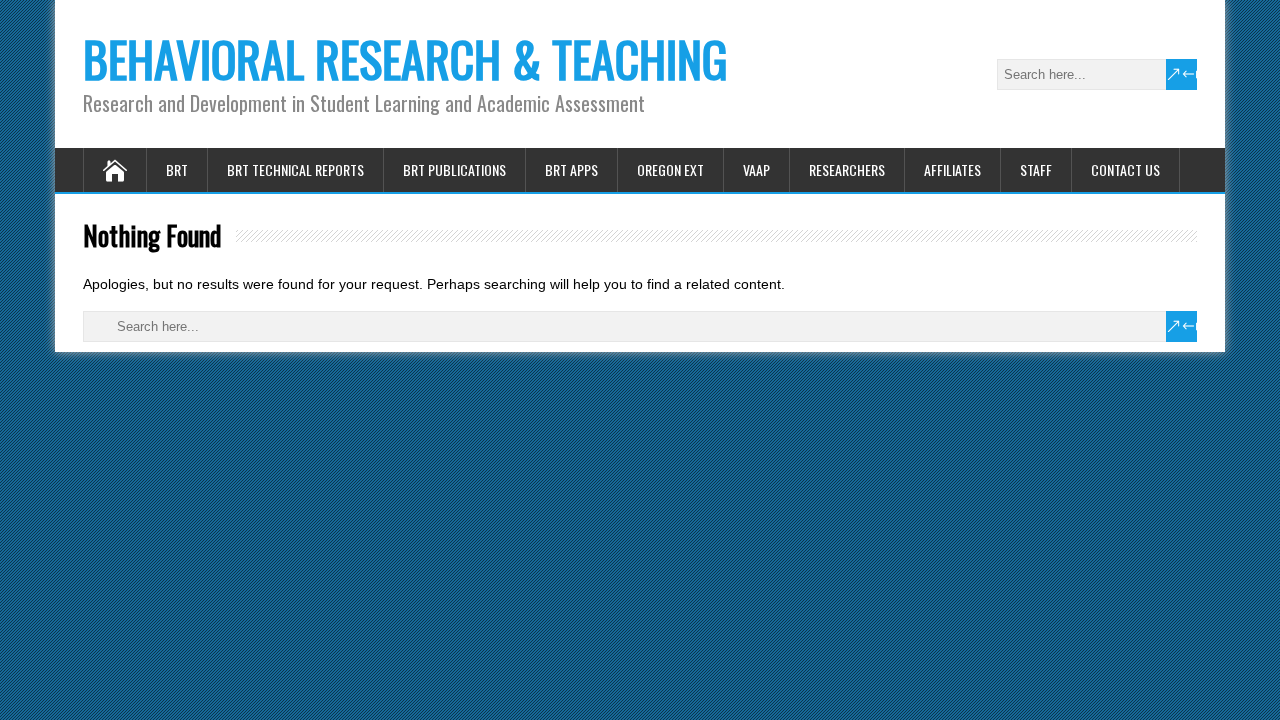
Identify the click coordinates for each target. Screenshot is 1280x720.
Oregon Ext (670, 169)
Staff (1036, 169)
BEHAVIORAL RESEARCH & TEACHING (405, 58)
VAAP (756, 169)
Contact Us (1125, 169)
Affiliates (952, 169)
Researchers (847, 169)
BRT (177, 169)
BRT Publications (454, 169)
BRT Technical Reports (295, 169)
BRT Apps (571, 169)
